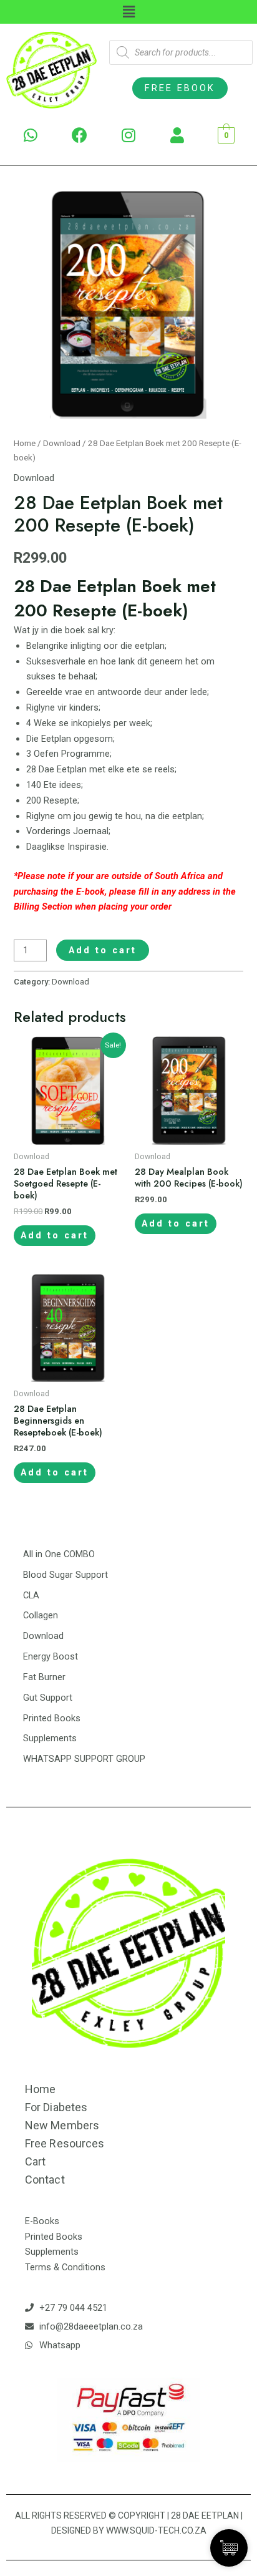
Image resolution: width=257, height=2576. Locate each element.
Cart (35, 2161)
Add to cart (103, 950)
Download (62, 443)
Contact (45, 2180)
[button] (180, 88)
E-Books (42, 2221)
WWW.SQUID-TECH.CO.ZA (156, 2530)
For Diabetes (56, 2107)
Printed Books (54, 2237)
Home (25, 443)
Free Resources (65, 2143)
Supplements (52, 2252)
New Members (62, 2125)
